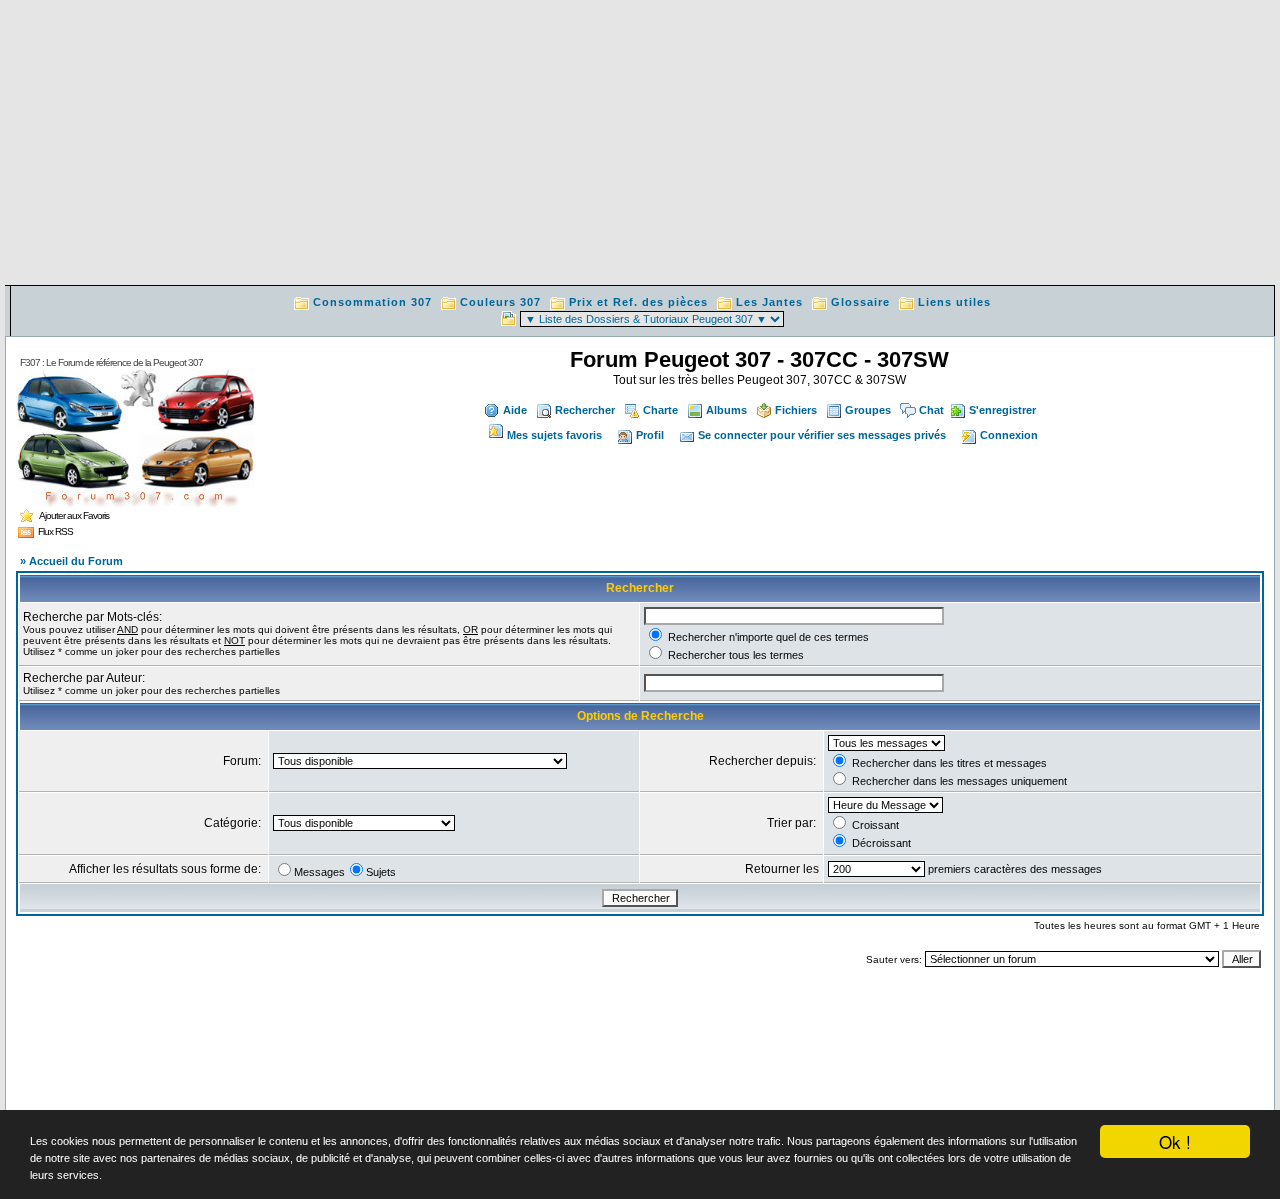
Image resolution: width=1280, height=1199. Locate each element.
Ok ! (1175, 1141)
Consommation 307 (372, 302)
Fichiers (796, 410)
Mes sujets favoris (554, 435)
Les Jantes (769, 302)
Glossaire (860, 302)
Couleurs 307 (500, 302)
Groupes (868, 410)
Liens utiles (954, 302)
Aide (515, 410)
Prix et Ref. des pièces (638, 302)
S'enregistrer (1002, 410)
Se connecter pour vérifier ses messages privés (822, 435)
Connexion (1009, 435)
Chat (931, 410)
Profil (650, 435)
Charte (660, 410)
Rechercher (585, 410)
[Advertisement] (640, 145)
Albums (726, 410)
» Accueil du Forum (71, 561)
